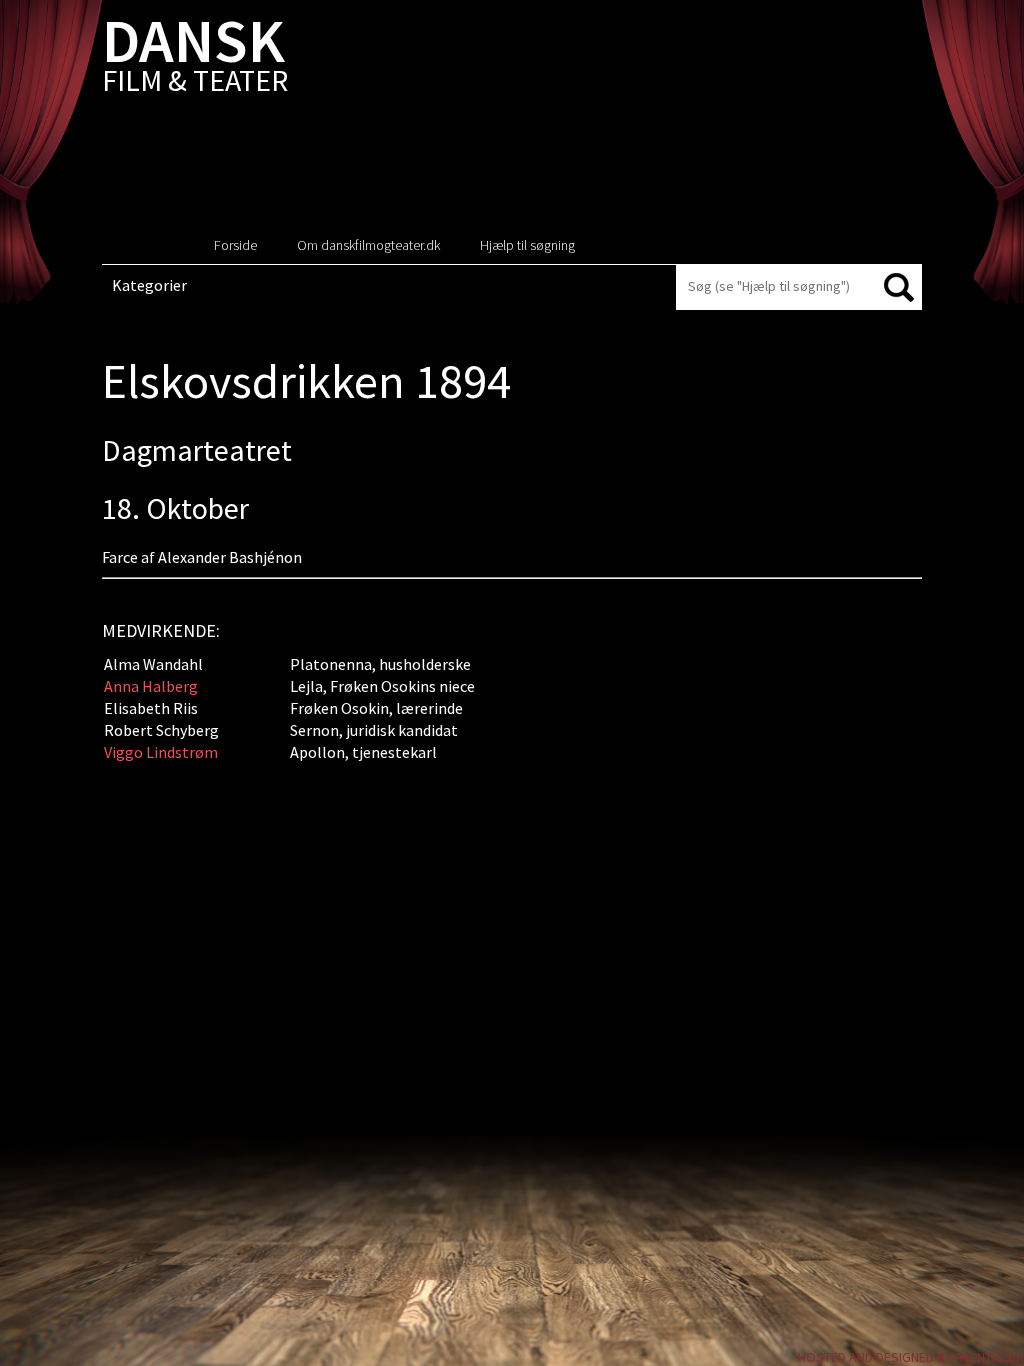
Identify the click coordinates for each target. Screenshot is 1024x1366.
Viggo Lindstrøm (161, 752)
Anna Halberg (151, 686)
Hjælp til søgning (527, 245)
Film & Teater (195, 59)
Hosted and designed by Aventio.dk (911, 1357)
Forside (235, 245)
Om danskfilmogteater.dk (368, 245)
